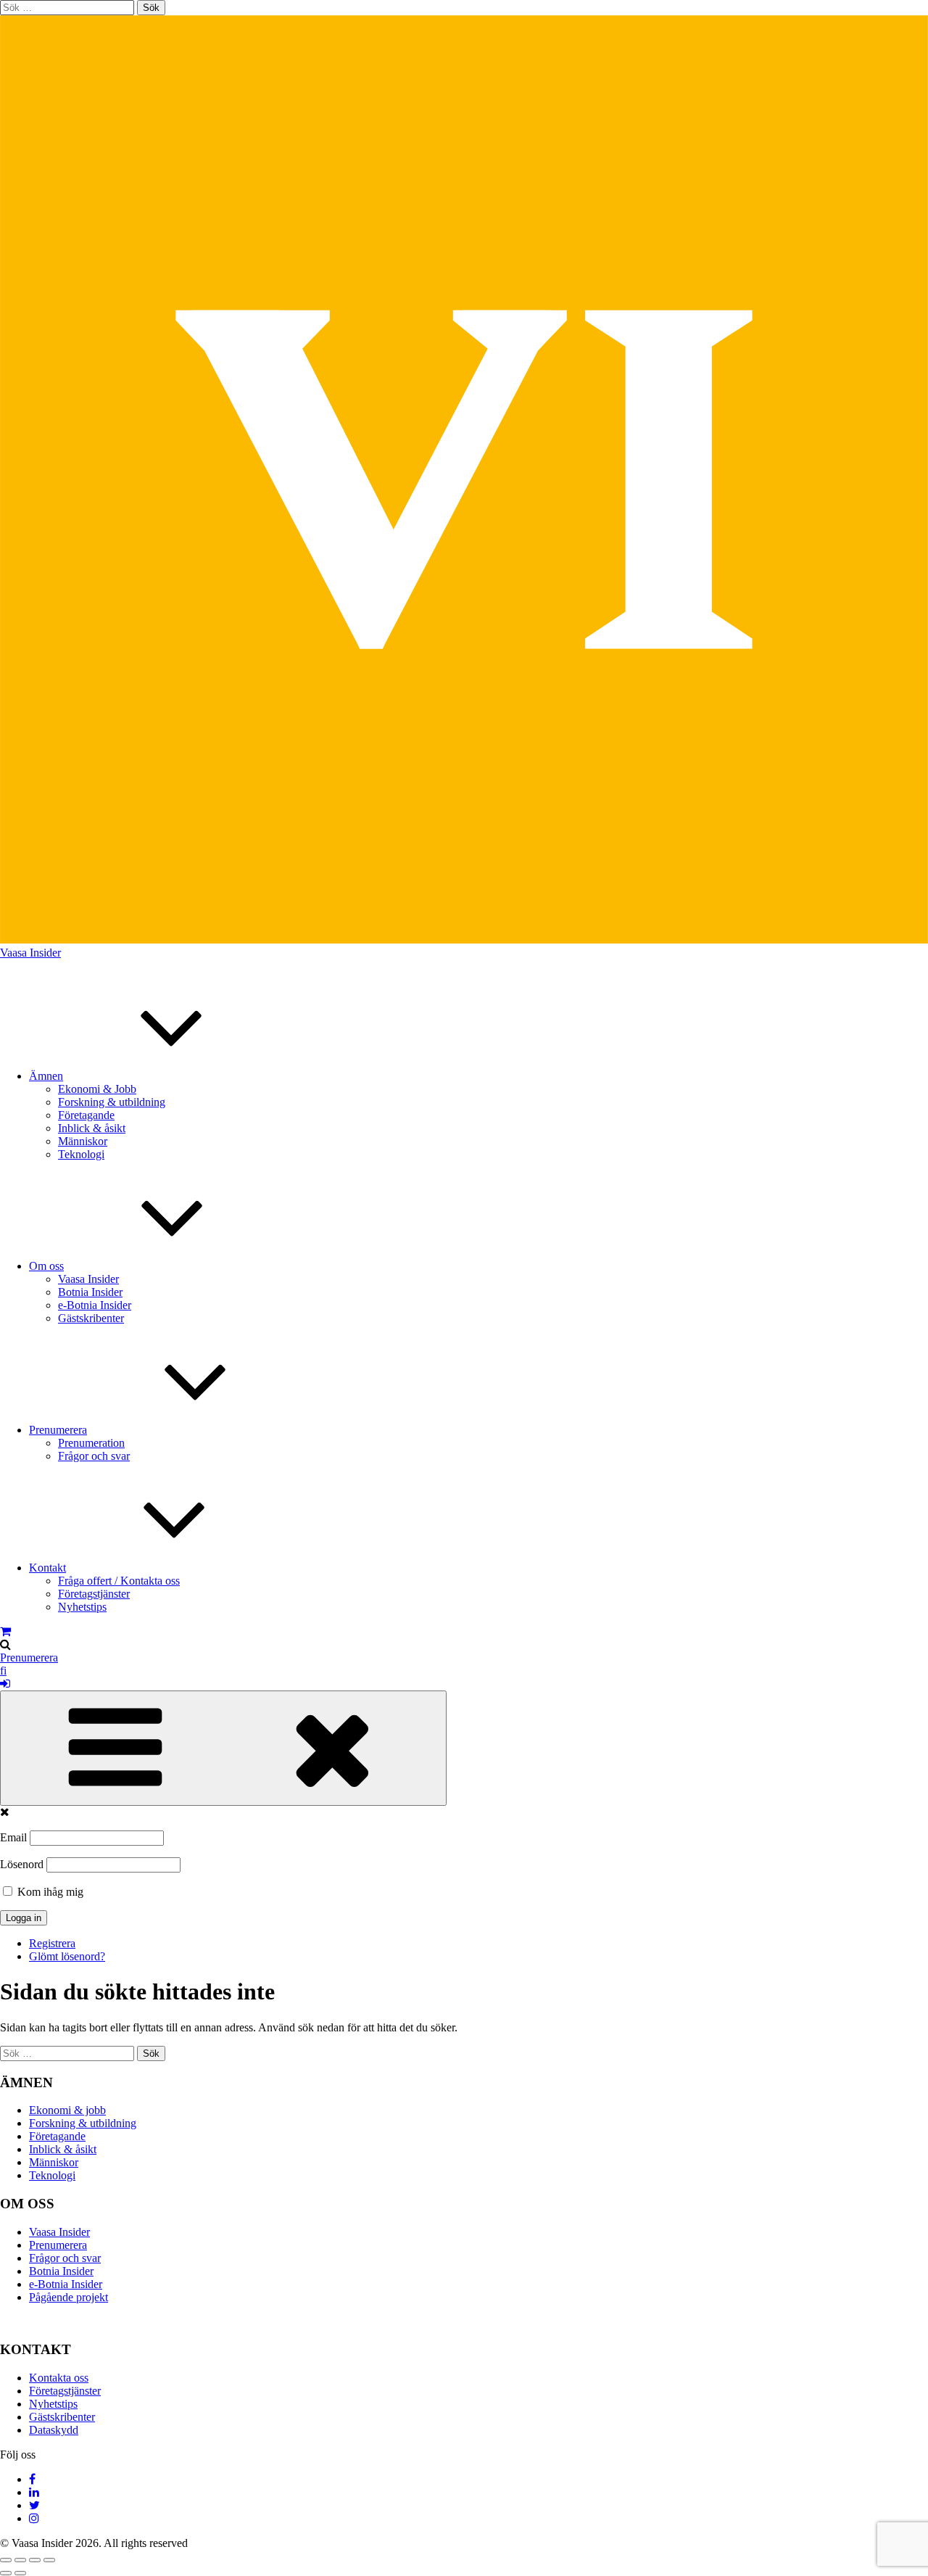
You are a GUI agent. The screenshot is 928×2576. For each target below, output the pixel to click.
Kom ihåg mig (49, 1892)
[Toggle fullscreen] (35, 2560)
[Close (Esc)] (6, 2560)
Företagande (86, 1115)
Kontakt (47, 1568)
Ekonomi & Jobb (97, 1089)
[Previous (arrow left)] (6, 2573)
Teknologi (81, 1154)
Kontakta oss (59, 2378)
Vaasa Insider (30, 953)
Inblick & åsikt (92, 1128)
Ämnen (46, 1076)
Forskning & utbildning (112, 1102)
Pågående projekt (69, 2297)
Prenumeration (91, 1443)
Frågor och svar (94, 1456)
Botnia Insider (90, 1292)
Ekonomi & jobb (67, 2110)
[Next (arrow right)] (20, 2573)
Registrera (52, 1943)
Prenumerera (58, 1430)
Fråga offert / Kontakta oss (119, 1581)
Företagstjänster (94, 1594)
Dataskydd (54, 2430)
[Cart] (5, 1631)
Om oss (46, 1266)
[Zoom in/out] (49, 2560)
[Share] (20, 2560)
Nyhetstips (82, 1607)
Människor (83, 1141)
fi (3, 1671)
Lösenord (22, 1864)
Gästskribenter (91, 1318)
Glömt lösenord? (67, 1956)
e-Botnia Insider (95, 1305)
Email (13, 1837)
